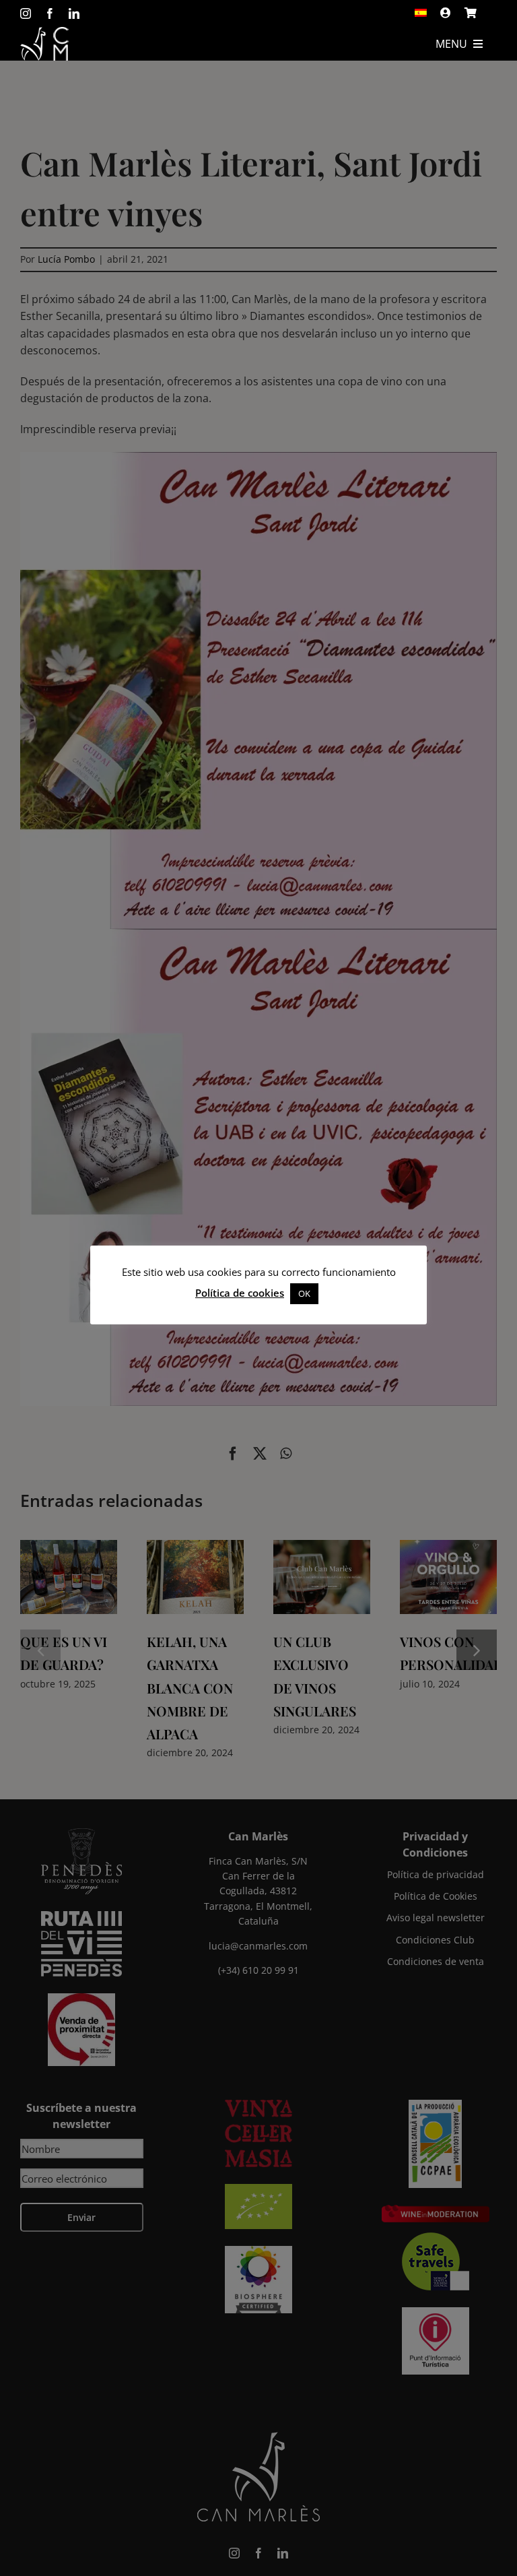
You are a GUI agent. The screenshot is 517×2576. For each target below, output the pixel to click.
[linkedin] (74, 13)
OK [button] (304, 1293)
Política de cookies (240, 1293)
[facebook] (50, 13)
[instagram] (26, 13)
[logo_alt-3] (44, 32)
